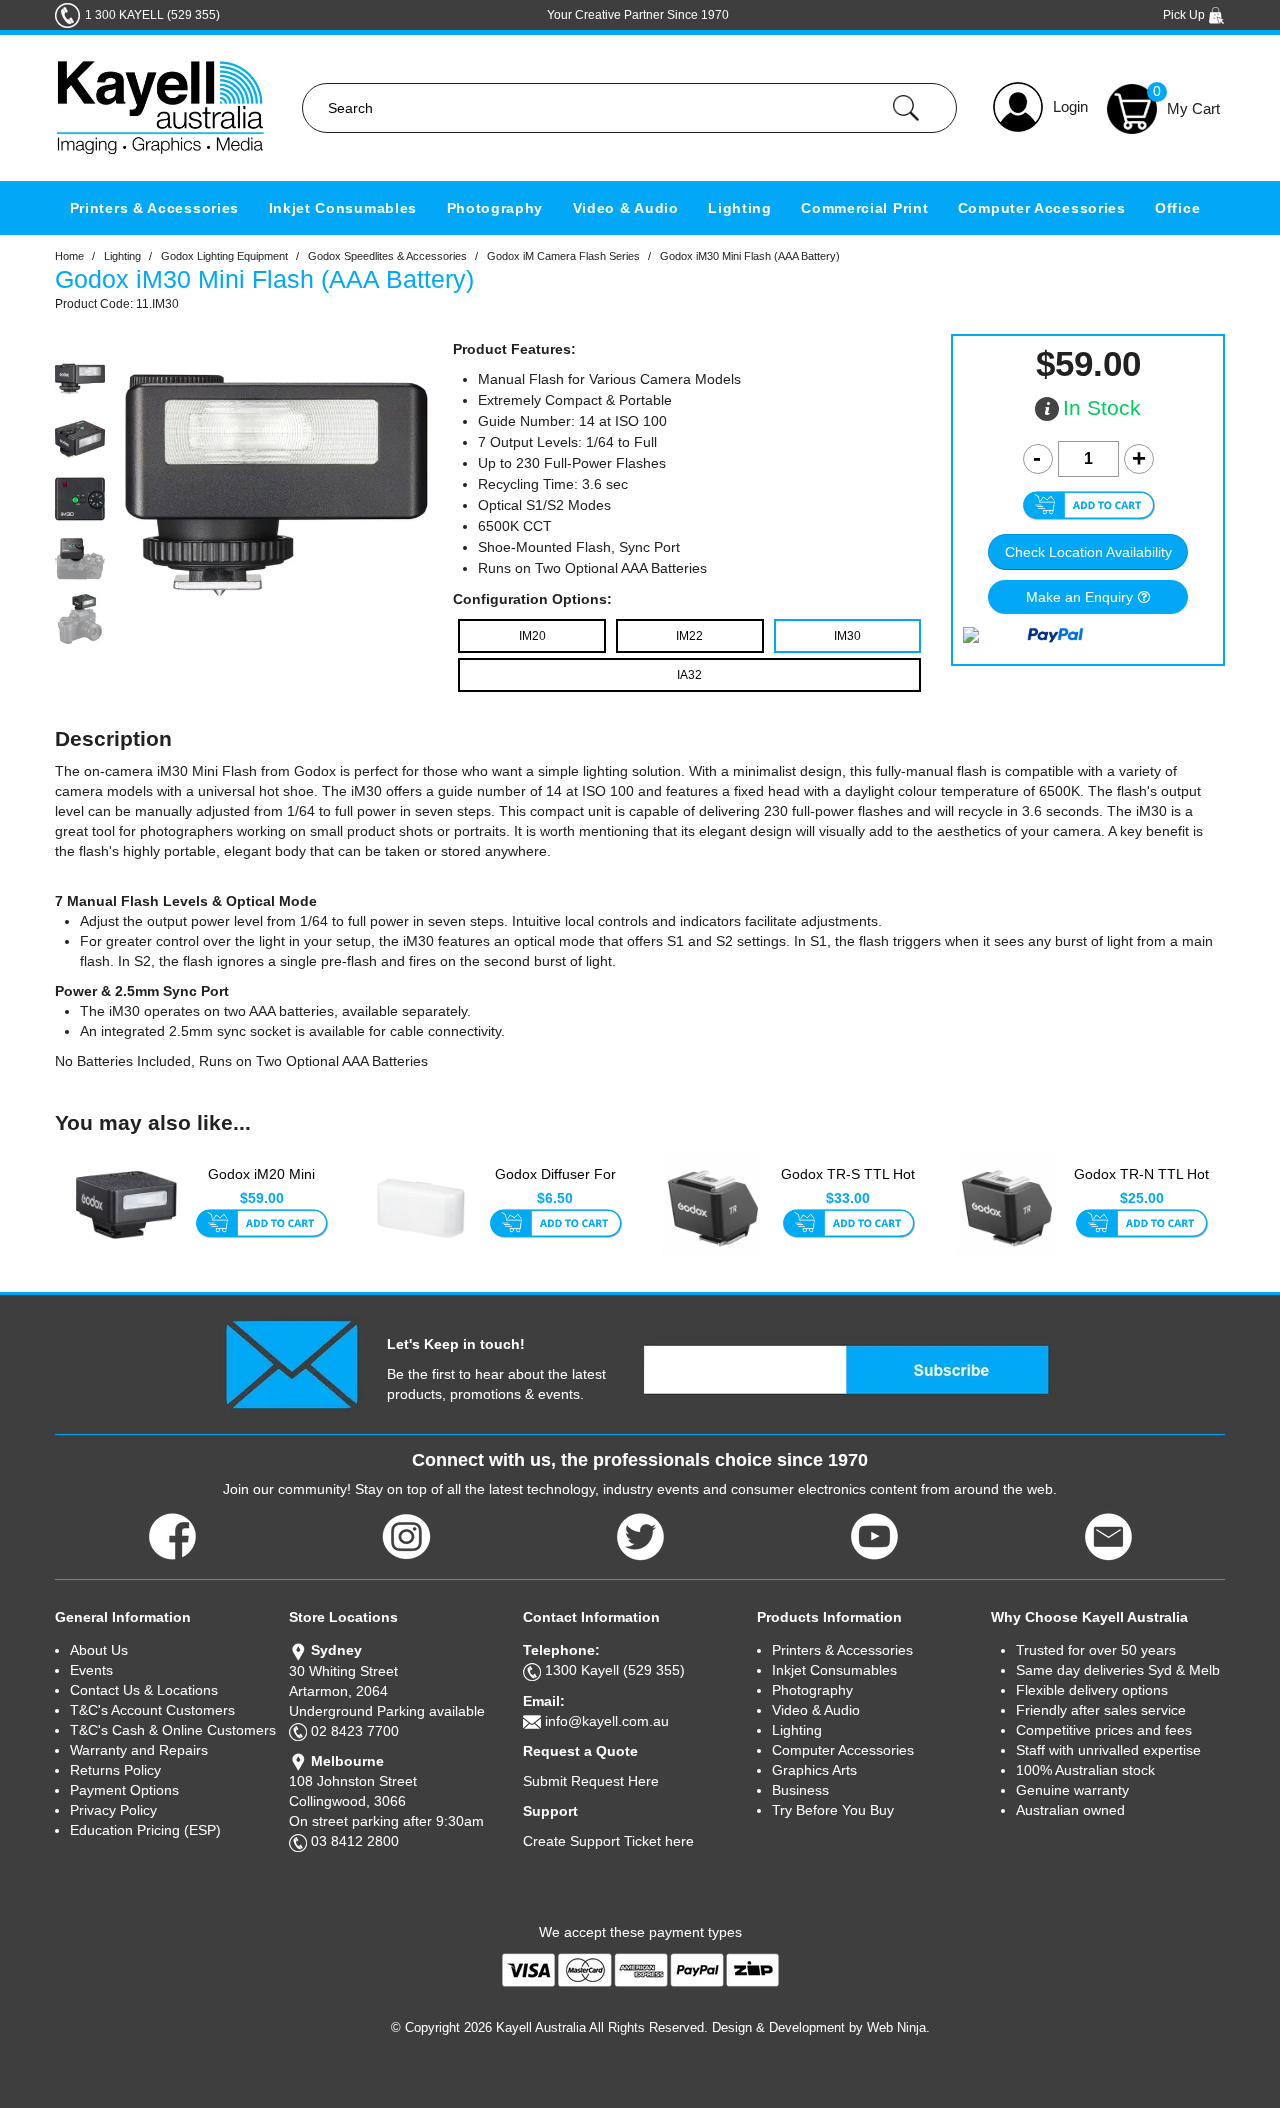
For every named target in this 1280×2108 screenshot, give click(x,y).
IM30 (847, 636)
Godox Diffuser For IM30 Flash (555, 1184)
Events (91, 1670)
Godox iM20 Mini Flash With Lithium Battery (261, 1185)
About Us (99, 1650)
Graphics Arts (814, 1770)
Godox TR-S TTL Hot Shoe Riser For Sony (848, 1184)
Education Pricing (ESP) (145, 1830)
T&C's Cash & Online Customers (173, 1730)
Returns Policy (115, 1770)
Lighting (740, 208)
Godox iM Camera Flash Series (563, 256)
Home (69, 256)
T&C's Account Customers (152, 1710)
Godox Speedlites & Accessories (387, 256)
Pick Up (1185, 15)
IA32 (689, 675)
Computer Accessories (1042, 208)
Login (1070, 106)
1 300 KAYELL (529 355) (152, 15)
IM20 (532, 636)
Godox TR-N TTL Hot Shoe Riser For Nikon (1142, 1184)
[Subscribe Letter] (291, 1363)
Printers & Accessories (154, 208)
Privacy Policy (113, 1810)
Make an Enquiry (1079, 597)
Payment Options (124, 1790)
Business (800, 1790)
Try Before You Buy (833, 1810)
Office (1177, 208)
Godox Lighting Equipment (224, 256)
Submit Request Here (591, 1781)
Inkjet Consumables (343, 208)
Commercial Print (864, 208)
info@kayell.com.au (607, 1721)
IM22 (689, 636)
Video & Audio (626, 208)
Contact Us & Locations (144, 1690)
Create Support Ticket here (608, 1841)
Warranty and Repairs (139, 1750)
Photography (495, 208)
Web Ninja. (898, 2027)
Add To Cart (261, 1225)
